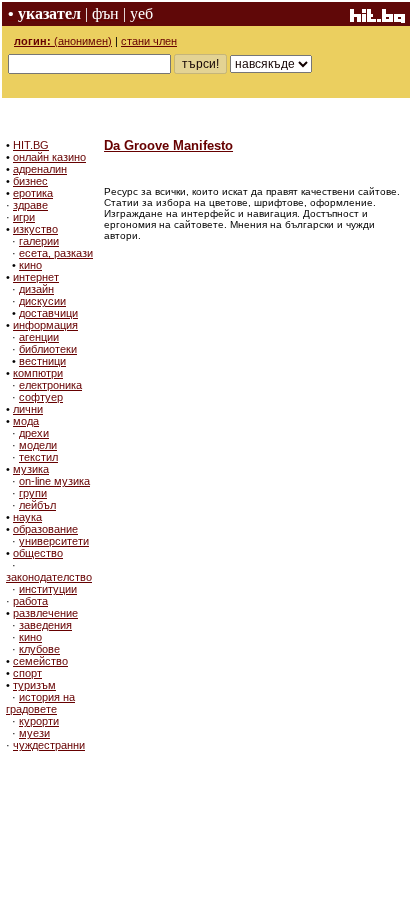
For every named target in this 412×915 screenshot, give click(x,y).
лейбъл (37, 505)
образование (45, 529)
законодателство (49, 577)
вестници (42, 361)
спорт (27, 673)
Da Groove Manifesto (168, 145)
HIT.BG (31, 145)
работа (30, 601)
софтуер (41, 397)
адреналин (40, 169)
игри (24, 217)
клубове (39, 649)
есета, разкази (56, 253)
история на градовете (40, 703)
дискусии (42, 301)
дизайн (36, 289)
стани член (149, 41)
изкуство (35, 229)
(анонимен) (63, 41)
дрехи (34, 433)
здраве (30, 205)
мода (26, 421)
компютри (38, 373)
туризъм (34, 685)
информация (45, 325)
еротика (33, 193)
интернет (36, 277)
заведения (45, 625)
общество (38, 553)
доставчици (48, 313)
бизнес (30, 181)
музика (31, 469)
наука (27, 517)
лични (28, 409)
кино (30, 265)
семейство (40, 661)
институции (48, 589)
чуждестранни (49, 745)
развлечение (45, 613)
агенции (39, 337)
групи (33, 493)
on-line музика (54, 481)
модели (38, 445)
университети (54, 541)
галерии (39, 241)
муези (34, 733)
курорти (39, 721)
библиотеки (48, 349)
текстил (38, 457)
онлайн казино (49, 157)
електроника (50, 385)
